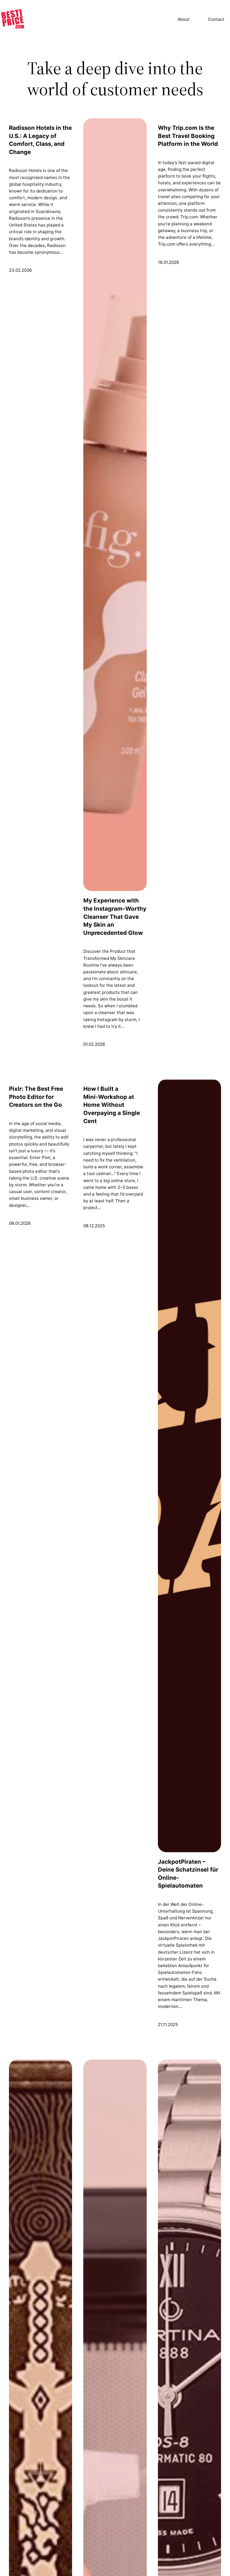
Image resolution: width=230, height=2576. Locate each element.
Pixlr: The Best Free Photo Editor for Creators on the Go (36, 1097)
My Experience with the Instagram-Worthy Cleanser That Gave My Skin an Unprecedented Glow (115, 916)
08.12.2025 (94, 1226)
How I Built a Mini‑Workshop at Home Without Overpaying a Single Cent (112, 1105)
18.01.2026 (168, 262)
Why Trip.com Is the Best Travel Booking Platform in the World (188, 136)
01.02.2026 (94, 1044)
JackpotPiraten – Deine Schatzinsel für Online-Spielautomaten (188, 1874)
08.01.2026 (20, 1223)
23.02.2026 (20, 270)
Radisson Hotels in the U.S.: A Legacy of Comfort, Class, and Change (40, 140)
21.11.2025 (168, 2025)
